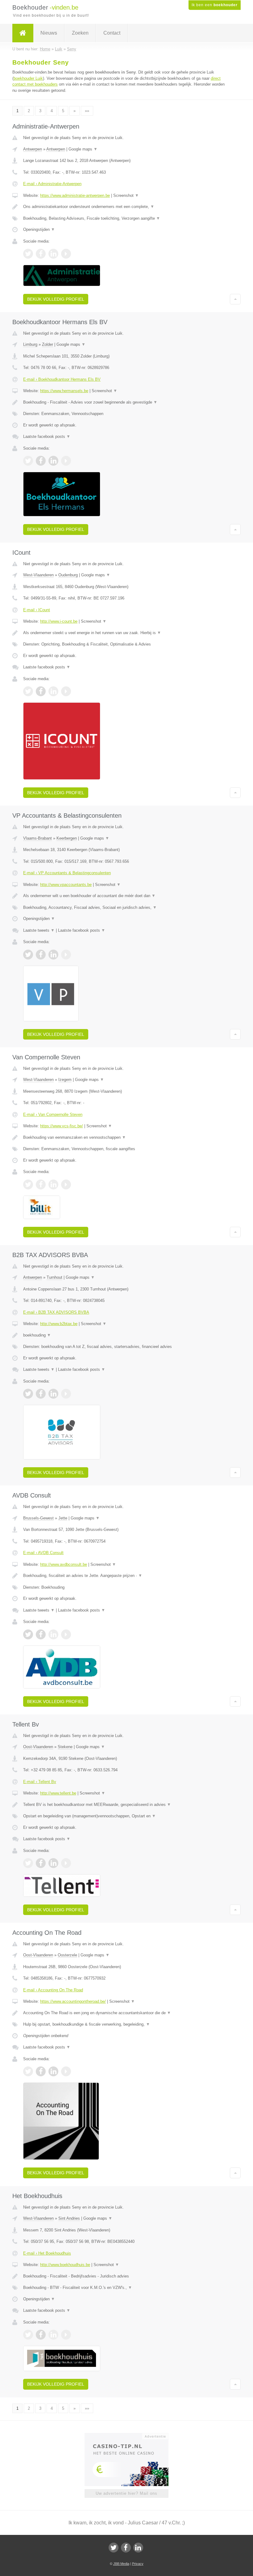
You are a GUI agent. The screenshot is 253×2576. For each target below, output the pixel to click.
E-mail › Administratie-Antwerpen (52, 184)
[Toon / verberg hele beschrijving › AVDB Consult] (126, 1576)
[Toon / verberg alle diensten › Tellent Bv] (126, 1816)
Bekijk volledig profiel (56, 299)
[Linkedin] (138, 2548)
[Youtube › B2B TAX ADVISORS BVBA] (66, 1394)
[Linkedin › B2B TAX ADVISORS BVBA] (53, 1394)
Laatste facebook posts (47, 436)
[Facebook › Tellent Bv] (41, 1863)
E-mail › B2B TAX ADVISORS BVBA (56, 1312)
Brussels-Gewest (38, 1518)
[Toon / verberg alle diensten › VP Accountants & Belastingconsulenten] (126, 908)
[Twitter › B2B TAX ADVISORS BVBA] (28, 1394)
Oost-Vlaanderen (38, 1747)
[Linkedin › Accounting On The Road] (53, 2071)
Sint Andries (69, 2218)
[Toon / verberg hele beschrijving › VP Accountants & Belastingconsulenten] (126, 896)
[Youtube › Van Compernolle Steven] (66, 1184)
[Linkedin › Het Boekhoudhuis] (53, 2335)
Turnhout (54, 1277)
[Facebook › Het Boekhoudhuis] (41, 2335)
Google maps (83, 149)
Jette (63, 1518)
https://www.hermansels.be (64, 391)
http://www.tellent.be (58, 1793)
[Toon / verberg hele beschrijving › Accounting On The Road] (126, 2013)
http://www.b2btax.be (59, 1324)
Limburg (30, 344)
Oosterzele (67, 1955)
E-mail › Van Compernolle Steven (53, 1114)
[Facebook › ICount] (41, 691)
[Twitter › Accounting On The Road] (28, 2071)
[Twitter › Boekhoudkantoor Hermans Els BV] (28, 461)
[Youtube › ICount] (66, 691)
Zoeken (80, 33)
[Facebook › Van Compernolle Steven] (41, 1184)
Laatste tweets (39, 930)
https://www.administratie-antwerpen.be (75, 195)
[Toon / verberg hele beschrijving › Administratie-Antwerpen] (126, 207)
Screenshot (126, 195)
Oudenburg (68, 575)
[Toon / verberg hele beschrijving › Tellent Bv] (126, 1805)
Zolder (48, 344)
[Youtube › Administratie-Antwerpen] (66, 254)
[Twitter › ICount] (28, 691)
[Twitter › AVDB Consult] (28, 1634)
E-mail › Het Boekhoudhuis (47, 2253)
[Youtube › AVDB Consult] (66, 1634)
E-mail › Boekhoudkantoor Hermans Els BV (62, 379)
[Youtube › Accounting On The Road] (66, 2071)
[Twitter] (114, 2548)
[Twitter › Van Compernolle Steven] (28, 1184)
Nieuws (49, 33)
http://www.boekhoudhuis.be (65, 2265)
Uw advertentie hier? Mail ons (126, 2493)
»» (87, 111)
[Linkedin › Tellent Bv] (53, 1863)
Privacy (138, 2564)
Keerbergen (67, 838)
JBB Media (121, 2564)
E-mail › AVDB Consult (43, 1553)
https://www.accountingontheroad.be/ (73, 2001)
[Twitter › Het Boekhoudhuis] (28, 2335)
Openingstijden (39, 229)
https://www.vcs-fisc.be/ (62, 1126)
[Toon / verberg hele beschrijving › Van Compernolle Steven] (126, 1138)
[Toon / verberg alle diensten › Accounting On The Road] (126, 2024)
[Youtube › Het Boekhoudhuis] (66, 2335)
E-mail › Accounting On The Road (53, 1990)
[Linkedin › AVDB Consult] (53, 1634)
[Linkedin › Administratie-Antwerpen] (53, 254)
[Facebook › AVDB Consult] (41, 1634)
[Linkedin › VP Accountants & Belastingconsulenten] (53, 955)
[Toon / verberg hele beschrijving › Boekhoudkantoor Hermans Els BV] (126, 402)
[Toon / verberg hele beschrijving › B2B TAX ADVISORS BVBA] (126, 1335)
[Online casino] (131, 2436)
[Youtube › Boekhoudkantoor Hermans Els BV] (66, 461)
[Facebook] (126, 2548)
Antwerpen (33, 149)
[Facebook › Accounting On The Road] (41, 2071)
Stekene (65, 1747)
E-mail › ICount (37, 610)
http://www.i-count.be (59, 621)
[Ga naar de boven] (235, 299)
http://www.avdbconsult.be (64, 1564)
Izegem (65, 1080)
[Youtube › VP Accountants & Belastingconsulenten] (66, 955)
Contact (112, 33)
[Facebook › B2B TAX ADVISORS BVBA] (41, 1394)
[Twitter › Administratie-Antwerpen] (28, 254)
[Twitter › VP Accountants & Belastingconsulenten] (28, 955)
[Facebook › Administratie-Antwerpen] (41, 254)
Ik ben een (215, 5)
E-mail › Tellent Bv (40, 1782)
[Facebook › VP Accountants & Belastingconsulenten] (41, 955)
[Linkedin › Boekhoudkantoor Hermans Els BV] (53, 461)
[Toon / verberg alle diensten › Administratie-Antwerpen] (126, 218)
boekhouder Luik (28, 78)
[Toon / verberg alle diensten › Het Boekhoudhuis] (126, 2288)
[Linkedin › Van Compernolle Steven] (53, 1184)
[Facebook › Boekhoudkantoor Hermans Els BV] (41, 461)
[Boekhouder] (23, 33)
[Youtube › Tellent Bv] (66, 1863)
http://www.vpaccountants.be (66, 885)
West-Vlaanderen (38, 575)
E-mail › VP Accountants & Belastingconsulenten (67, 873)
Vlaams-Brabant (37, 838)
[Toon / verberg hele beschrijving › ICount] (126, 633)
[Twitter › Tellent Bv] (28, 1863)
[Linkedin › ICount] (53, 691)
